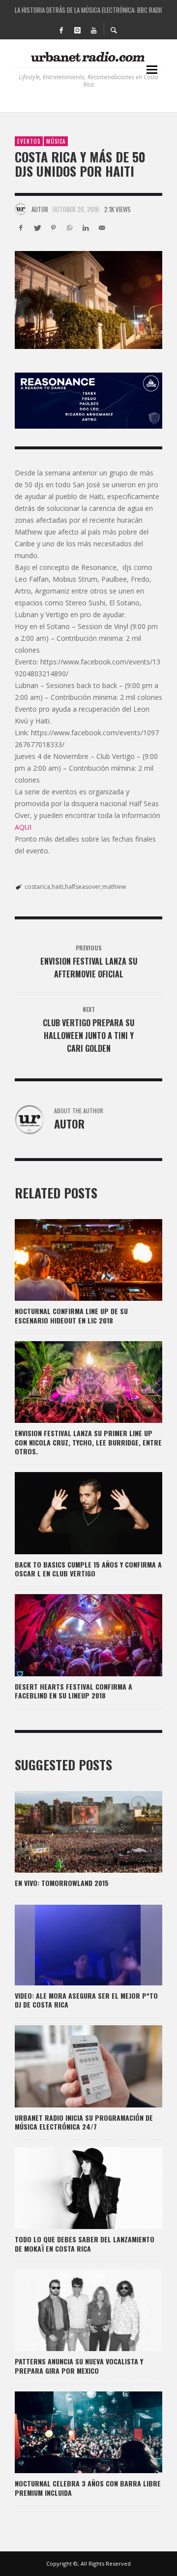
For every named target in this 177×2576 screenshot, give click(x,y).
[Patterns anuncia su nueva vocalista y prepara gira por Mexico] (73, 2310)
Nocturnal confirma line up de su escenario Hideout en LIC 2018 (71, 1315)
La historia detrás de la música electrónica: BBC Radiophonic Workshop (88, 10)
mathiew (114, 887)
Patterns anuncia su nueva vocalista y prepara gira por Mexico (79, 2366)
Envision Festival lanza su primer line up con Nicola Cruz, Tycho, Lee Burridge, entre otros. (88, 1442)
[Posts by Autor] (21, 209)
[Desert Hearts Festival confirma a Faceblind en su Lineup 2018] (73, 1635)
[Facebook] (61, 30)
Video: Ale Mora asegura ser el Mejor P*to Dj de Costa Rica (86, 2000)
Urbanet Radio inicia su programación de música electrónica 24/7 (84, 2122)
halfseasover (83, 887)
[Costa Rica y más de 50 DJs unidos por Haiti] (88, 300)
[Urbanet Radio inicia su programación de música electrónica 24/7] (73, 2066)
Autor (40, 209)
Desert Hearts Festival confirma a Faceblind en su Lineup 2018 (74, 1691)
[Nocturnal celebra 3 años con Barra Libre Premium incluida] (73, 2432)
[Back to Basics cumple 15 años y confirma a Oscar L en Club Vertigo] (73, 1513)
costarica (37, 887)
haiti (58, 887)
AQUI (23, 827)
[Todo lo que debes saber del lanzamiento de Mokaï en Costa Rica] (73, 2188)
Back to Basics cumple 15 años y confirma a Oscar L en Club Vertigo (88, 1569)
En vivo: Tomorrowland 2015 (62, 1883)
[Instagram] (77, 30)
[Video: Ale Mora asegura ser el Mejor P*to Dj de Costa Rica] (73, 1945)
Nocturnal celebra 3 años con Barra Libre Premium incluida (88, 2488)
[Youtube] (93, 30)
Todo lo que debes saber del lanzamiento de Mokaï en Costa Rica (85, 2244)
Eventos (29, 141)
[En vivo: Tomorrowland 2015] (73, 1832)
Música (56, 141)
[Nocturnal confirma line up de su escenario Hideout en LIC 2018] (73, 1260)
